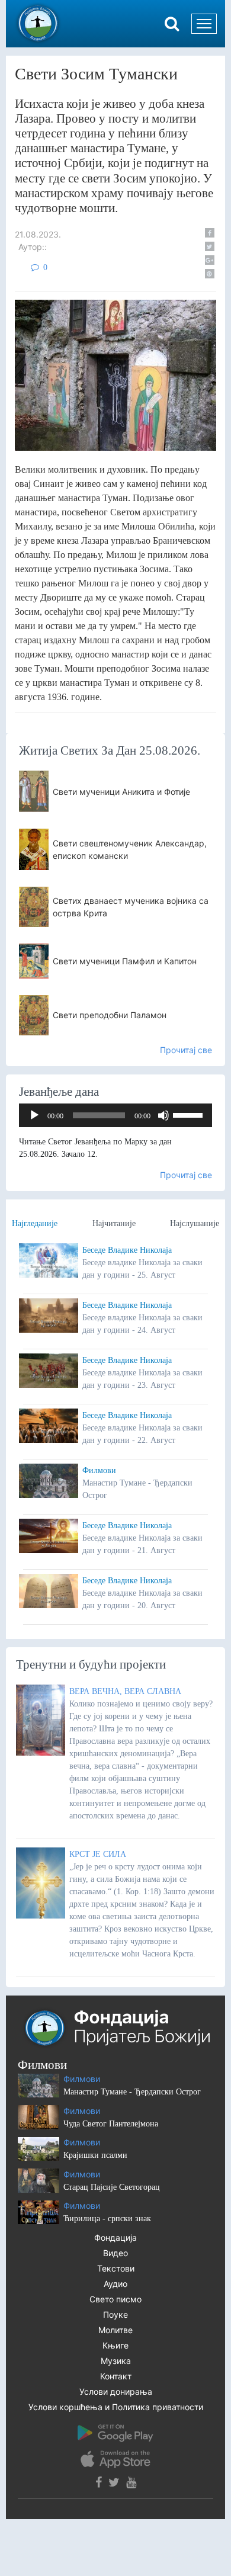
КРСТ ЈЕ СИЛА (98, 1854)
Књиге (115, 2345)
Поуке (115, 2314)
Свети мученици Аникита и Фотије (121, 792)
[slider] (190, 1114)
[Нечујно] (163, 1115)
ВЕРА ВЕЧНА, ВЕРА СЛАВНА (125, 1691)
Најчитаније (114, 1223)
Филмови (99, 1470)
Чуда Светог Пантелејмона (111, 2124)
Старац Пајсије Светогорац (112, 2187)
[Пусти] (34, 1115)
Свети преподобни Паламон (110, 1015)
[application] (115, 1115)
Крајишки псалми (95, 2155)
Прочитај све (186, 1050)
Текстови (116, 2268)
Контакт (116, 2376)
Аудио (115, 2284)
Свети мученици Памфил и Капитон (125, 961)
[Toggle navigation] (204, 24)
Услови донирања (116, 2391)
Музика (116, 2361)
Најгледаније (35, 1223)
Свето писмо (115, 2299)
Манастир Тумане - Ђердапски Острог (132, 2092)
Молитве (115, 2330)
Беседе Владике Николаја (127, 1250)
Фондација (115, 2237)
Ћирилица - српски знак (107, 2219)
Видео (115, 2253)
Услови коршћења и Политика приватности (116, 2407)
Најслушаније (195, 1223)
